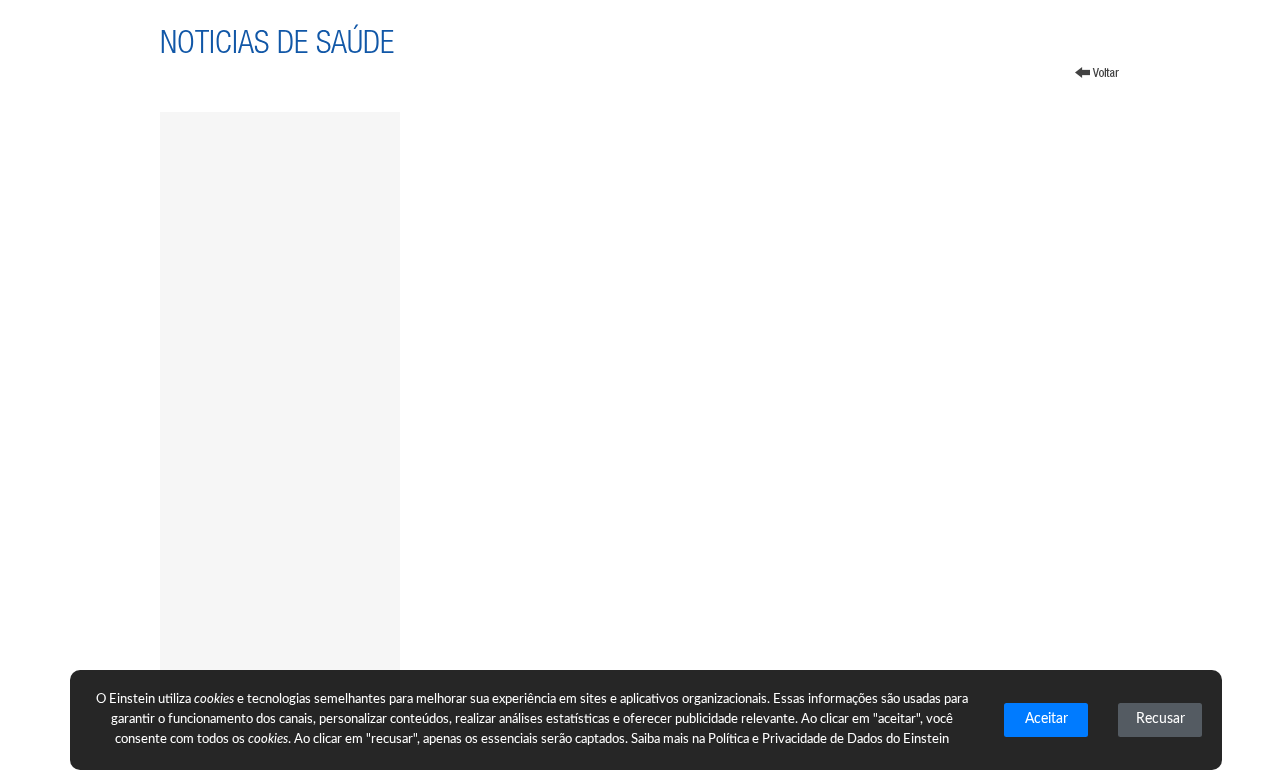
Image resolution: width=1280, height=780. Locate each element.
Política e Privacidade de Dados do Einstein (828, 739)
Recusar (1160, 719)
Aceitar (1046, 719)
